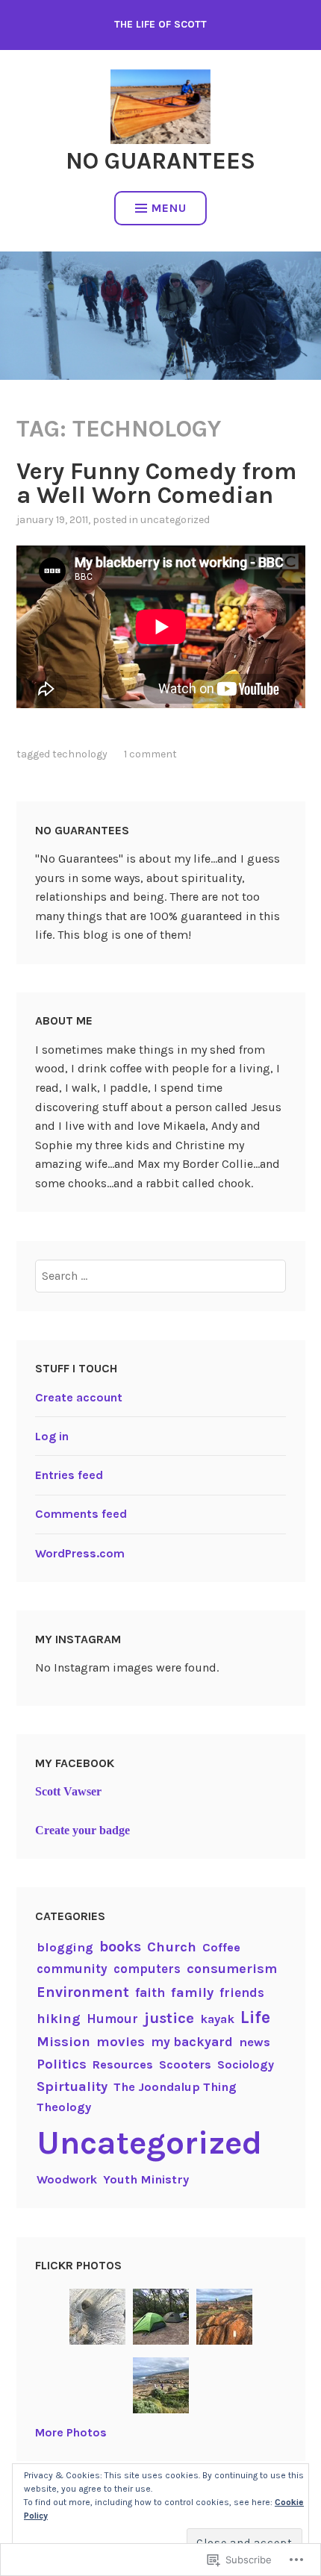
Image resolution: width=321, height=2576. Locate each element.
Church (172, 1947)
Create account (79, 1397)
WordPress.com (80, 1553)
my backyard (192, 2042)
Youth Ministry (146, 2179)
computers (147, 1969)
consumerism (232, 1969)
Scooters (185, 2064)
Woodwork (67, 2179)
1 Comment (150, 754)
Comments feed (81, 1514)
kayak (217, 2019)
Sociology (246, 2064)
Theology (64, 2107)
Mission (63, 2042)
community (72, 1969)
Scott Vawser (68, 1791)
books (120, 1947)
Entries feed (69, 1475)
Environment (83, 1992)
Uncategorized (175, 520)
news (255, 2042)
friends (242, 1992)
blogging (65, 1947)
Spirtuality (72, 2086)
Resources (123, 2064)
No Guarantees (160, 161)
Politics (62, 2064)
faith (150, 1992)
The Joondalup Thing (175, 2087)
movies (121, 2042)
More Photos (71, 2432)
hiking (59, 2019)
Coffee (221, 1947)
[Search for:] (160, 1276)
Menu (169, 208)
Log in (52, 1436)
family (192, 1992)
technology (80, 754)
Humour (112, 2019)
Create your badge (82, 1830)
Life (255, 2017)
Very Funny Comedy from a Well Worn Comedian (157, 483)
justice (169, 2018)
